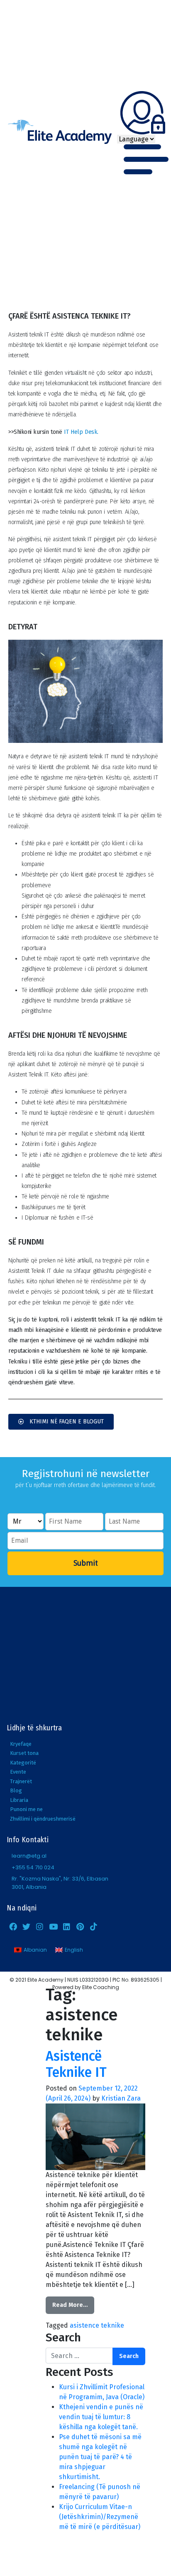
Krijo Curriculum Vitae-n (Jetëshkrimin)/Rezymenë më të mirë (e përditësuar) (100, 2517)
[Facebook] (13, 1926)
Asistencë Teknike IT (76, 2064)
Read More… (70, 2305)
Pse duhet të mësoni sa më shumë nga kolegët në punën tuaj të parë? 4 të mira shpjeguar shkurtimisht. (100, 2457)
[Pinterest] (80, 1926)
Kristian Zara (121, 2098)
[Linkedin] (67, 1926)
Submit (86, 1563)
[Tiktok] (93, 1926)
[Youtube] (53, 1926)
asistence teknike (97, 2325)
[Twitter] (26, 1926)
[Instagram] (40, 1926)
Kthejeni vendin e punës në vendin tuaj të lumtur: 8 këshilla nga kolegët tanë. (101, 2417)
